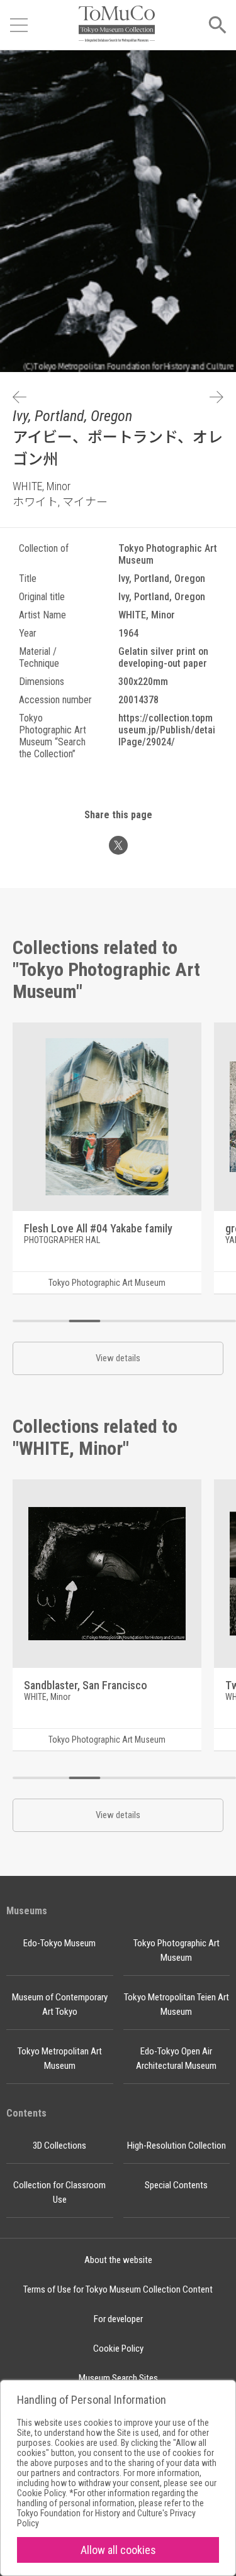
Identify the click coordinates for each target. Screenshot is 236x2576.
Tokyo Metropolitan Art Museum (60, 2058)
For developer (118, 2319)
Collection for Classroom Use (59, 2192)
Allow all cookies (118, 2550)
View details (118, 1358)
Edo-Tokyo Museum (59, 1943)
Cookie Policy (118, 2349)
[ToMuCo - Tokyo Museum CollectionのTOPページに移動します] (116, 25)
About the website (118, 2260)
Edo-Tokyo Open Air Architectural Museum (176, 2058)
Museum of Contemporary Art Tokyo (60, 2004)
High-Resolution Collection (177, 2146)
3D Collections (59, 2146)
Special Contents (176, 2185)
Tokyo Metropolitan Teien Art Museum (177, 2004)
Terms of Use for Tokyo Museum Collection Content (118, 2289)
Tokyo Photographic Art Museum (177, 1950)
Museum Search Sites (118, 2378)
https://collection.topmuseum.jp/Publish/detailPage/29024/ (167, 730)
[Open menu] (19, 25)
